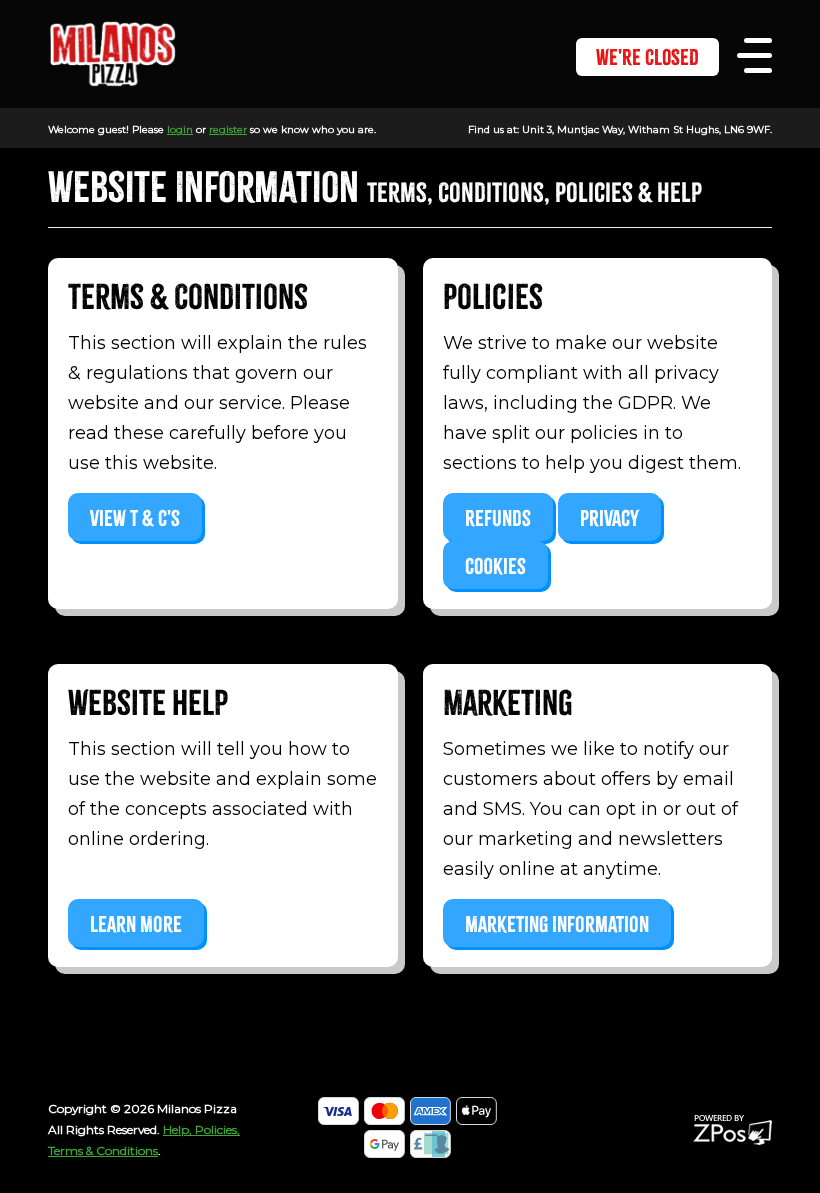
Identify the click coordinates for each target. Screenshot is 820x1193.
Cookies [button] (495, 566)
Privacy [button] (609, 518)
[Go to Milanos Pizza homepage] (112, 53)
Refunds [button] (498, 518)
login (180, 129)
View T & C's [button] (135, 518)
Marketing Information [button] (557, 924)
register (228, 129)
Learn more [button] (136, 924)
